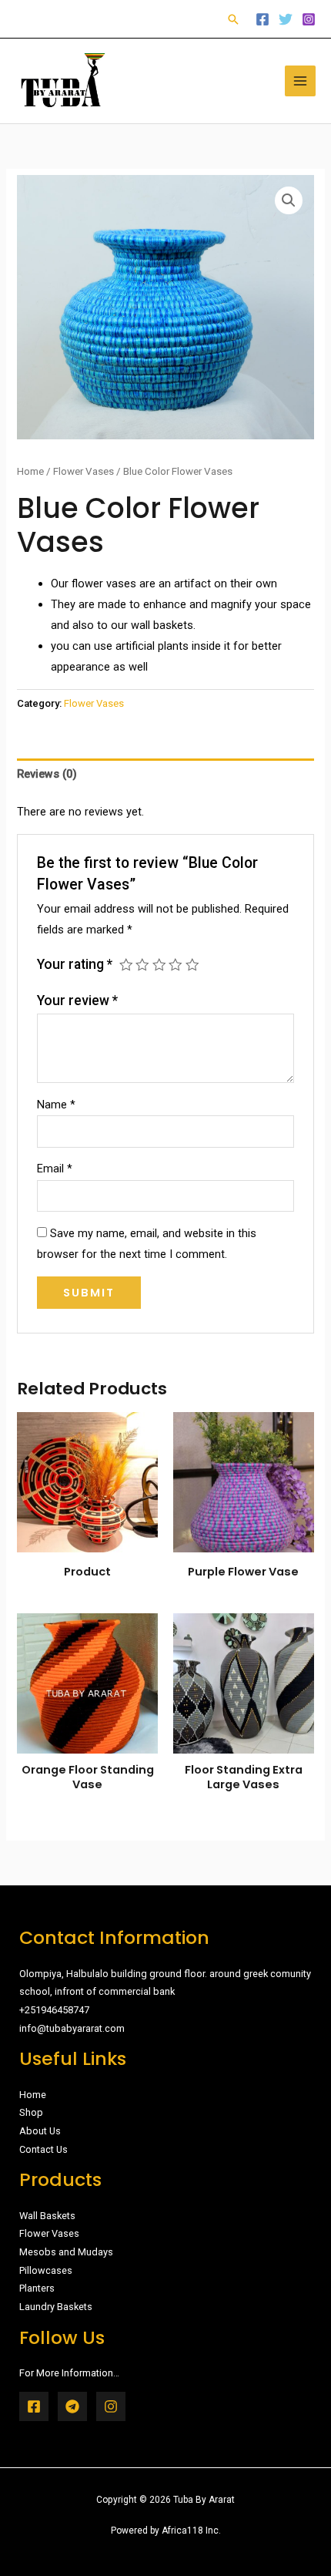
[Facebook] (262, 19)
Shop (31, 2112)
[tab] (165, 775)
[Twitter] (286, 19)
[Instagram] (309, 19)
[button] (233, 19)
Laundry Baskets (56, 2307)
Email (55, 1169)
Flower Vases (84, 471)
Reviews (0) (47, 774)
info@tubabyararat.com (72, 2028)
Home (30, 471)
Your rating (75, 964)
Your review (77, 1000)
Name (56, 1105)
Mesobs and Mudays (66, 2252)
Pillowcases (46, 2270)
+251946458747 (54, 2010)
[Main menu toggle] (300, 81)
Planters (37, 2288)
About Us (40, 2131)
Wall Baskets (47, 2216)
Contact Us (43, 2149)
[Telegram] (72, 2406)
